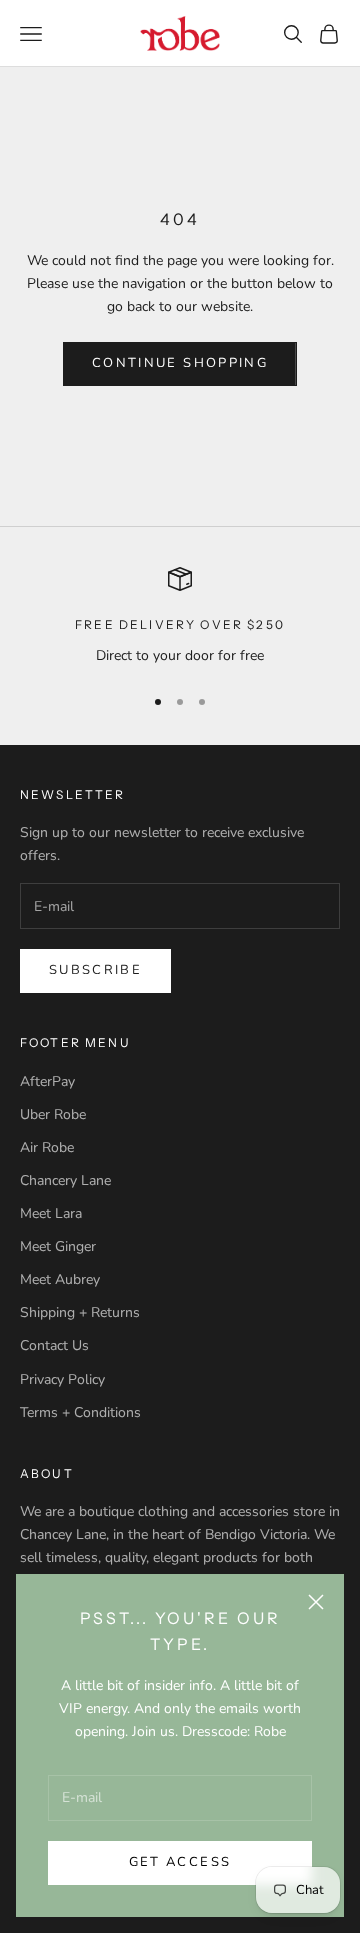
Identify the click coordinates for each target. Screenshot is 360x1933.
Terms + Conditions (80, 1412)
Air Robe (47, 1147)
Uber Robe (53, 1114)
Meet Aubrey (60, 1279)
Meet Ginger (58, 1246)
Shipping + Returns (80, 1312)
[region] (180, 616)
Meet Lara (51, 1213)
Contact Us (54, 1345)
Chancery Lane (65, 1180)
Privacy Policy (62, 1379)
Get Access (180, 1862)
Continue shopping (180, 363)
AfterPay (47, 1081)
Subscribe (95, 970)
